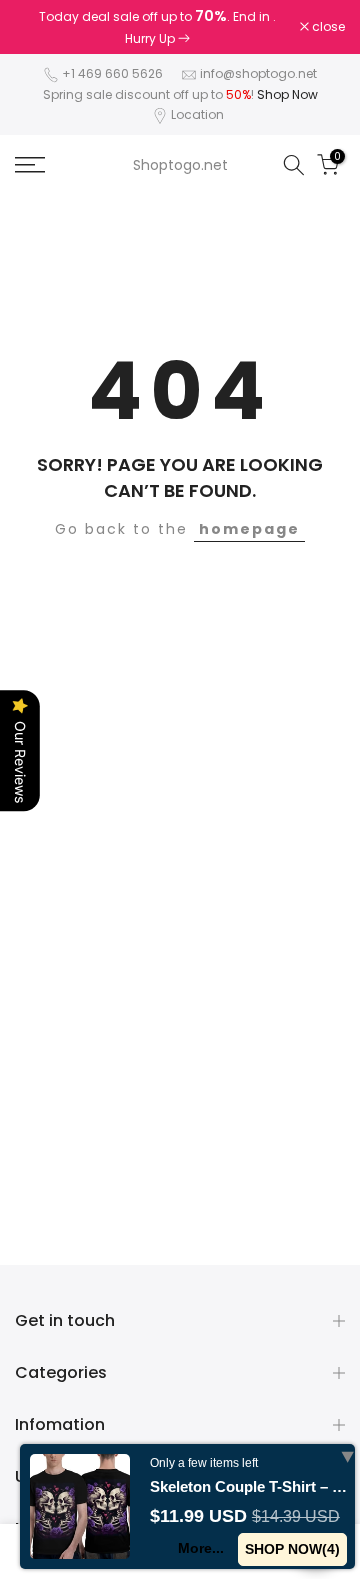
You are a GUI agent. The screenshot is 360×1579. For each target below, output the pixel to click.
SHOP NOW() (292, 1549)
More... (201, 1548)
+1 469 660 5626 (112, 73)
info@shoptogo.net (258, 73)
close (327, 27)
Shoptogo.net (180, 165)
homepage (249, 529)
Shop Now (287, 94)
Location (197, 114)
